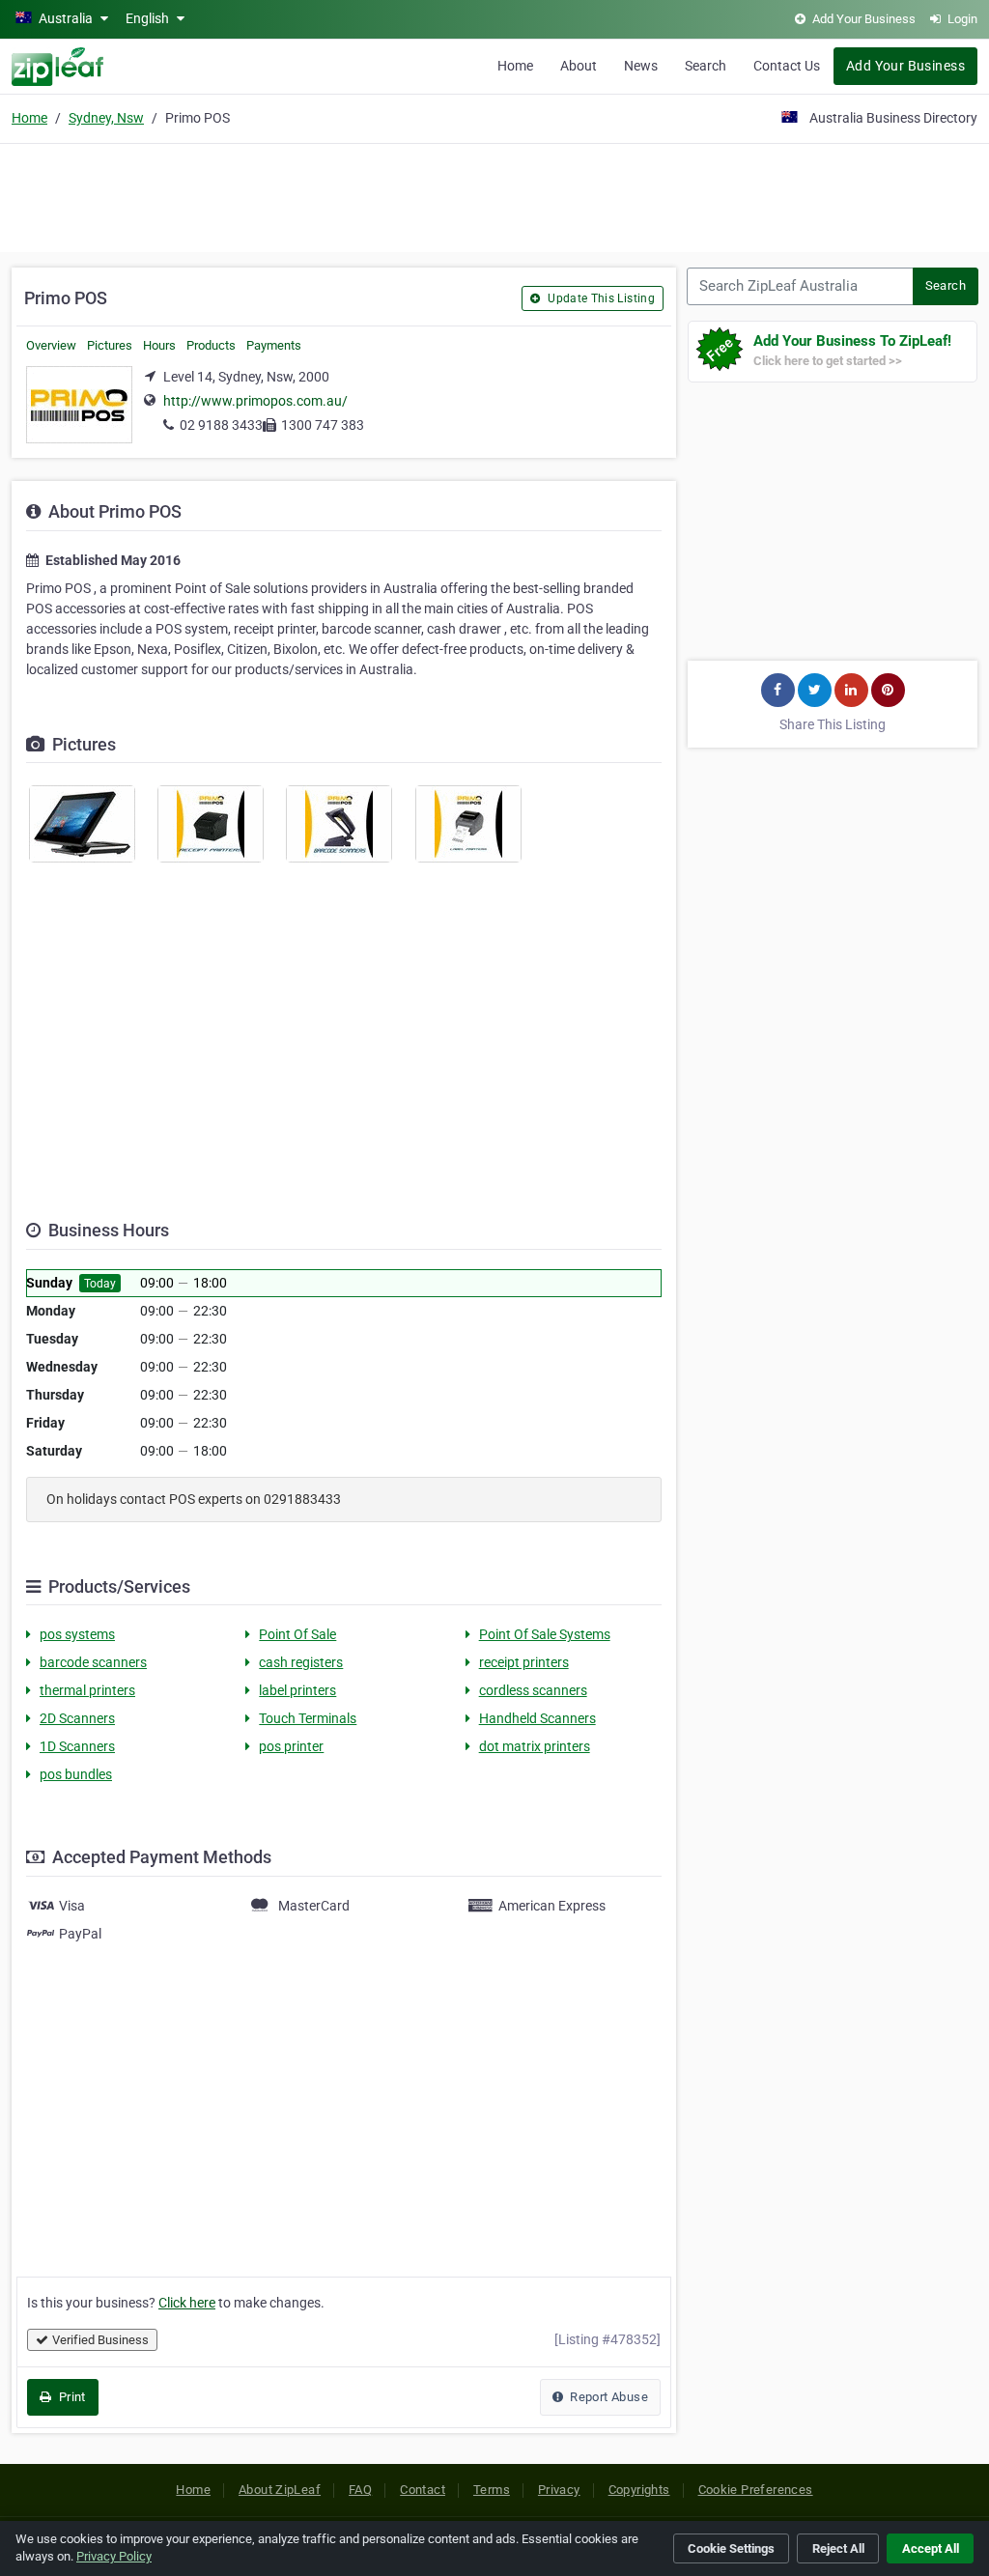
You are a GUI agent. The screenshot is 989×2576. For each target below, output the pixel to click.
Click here (187, 2303)
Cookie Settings (731, 2548)
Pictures (110, 345)
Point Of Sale (297, 1634)
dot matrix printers (535, 1746)
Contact (423, 2490)
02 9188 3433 (221, 425)
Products (211, 345)
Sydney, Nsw (106, 118)
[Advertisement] (494, 195)
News (641, 66)
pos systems (77, 1634)
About (579, 66)
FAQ (360, 2490)
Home (515, 66)
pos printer (291, 1746)
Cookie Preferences (756, 2490)
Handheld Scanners (537, 1718)
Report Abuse (608, 2397)
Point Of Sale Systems (545, 1634)
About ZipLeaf (280, 2490)
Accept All (931, 2548)
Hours (159, 345)
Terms (492, 2490)
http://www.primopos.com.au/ (255, 401)
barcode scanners (93, 1662)
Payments (274, 345)
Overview (51, 345)
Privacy (559, 2490)
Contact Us (787, 66)
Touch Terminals (308, 1718)
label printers (297, 1690)
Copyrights (639, 2490)
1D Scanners (77, 1746)
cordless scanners (533, 1690)
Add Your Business (905, 66)
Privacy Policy (114, 2556)
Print (70, 2397)
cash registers (301, 1662)
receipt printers (524, 1662)
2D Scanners (77, 1718)
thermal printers (87, 1690)
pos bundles (76, 1774)
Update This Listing (600, 298)
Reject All (838, 2548)
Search (706, 66)
